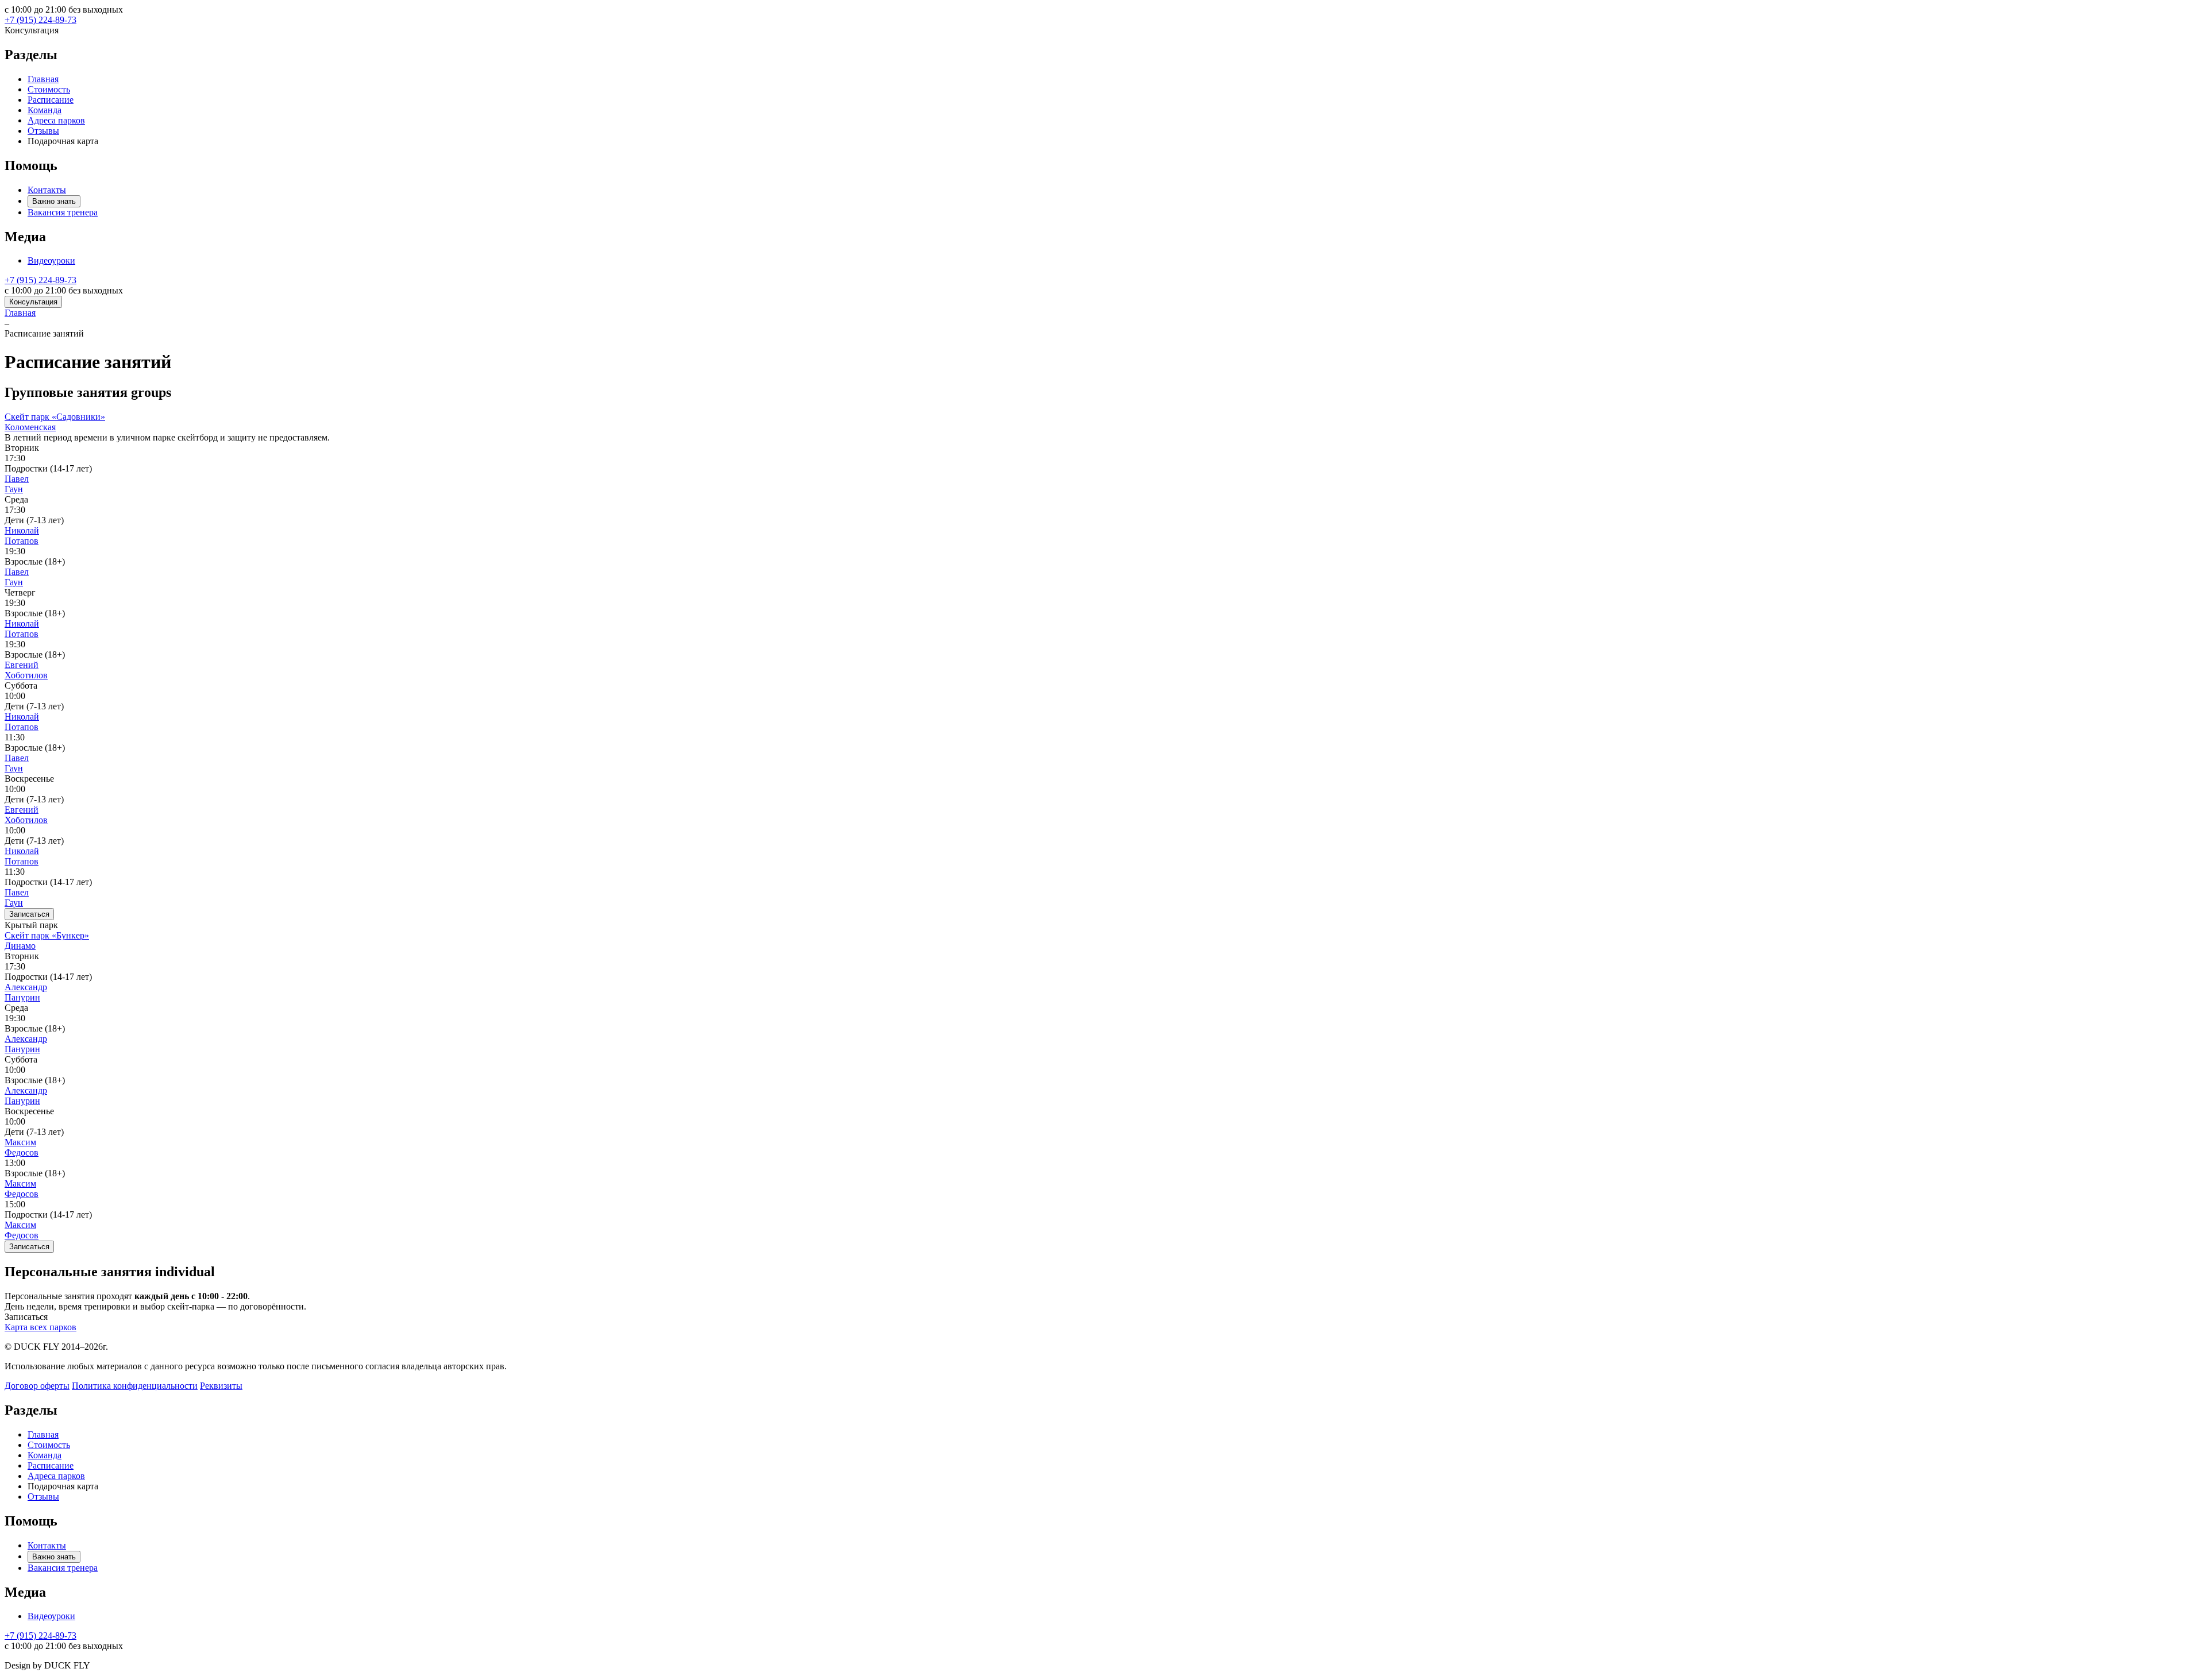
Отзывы (43, 131)
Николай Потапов (22, 536)
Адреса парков (56, 120)
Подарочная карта (63, 141)
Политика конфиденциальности (135, 1386)
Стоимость (49, 89)
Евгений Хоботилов (26, 670)
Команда (45, 110)
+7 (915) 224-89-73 (41, 20)
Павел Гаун (17, 484)
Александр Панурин (26, 992)
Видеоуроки (51, 260)
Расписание (51, 100)
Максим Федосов (22, 1147)
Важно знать (54, 201)
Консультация (33, 302)
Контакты (47, 190)
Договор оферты (37, 1386)
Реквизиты (221, 1386)
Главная (43, 79)
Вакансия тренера (63, 212)
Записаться (29, 914)
